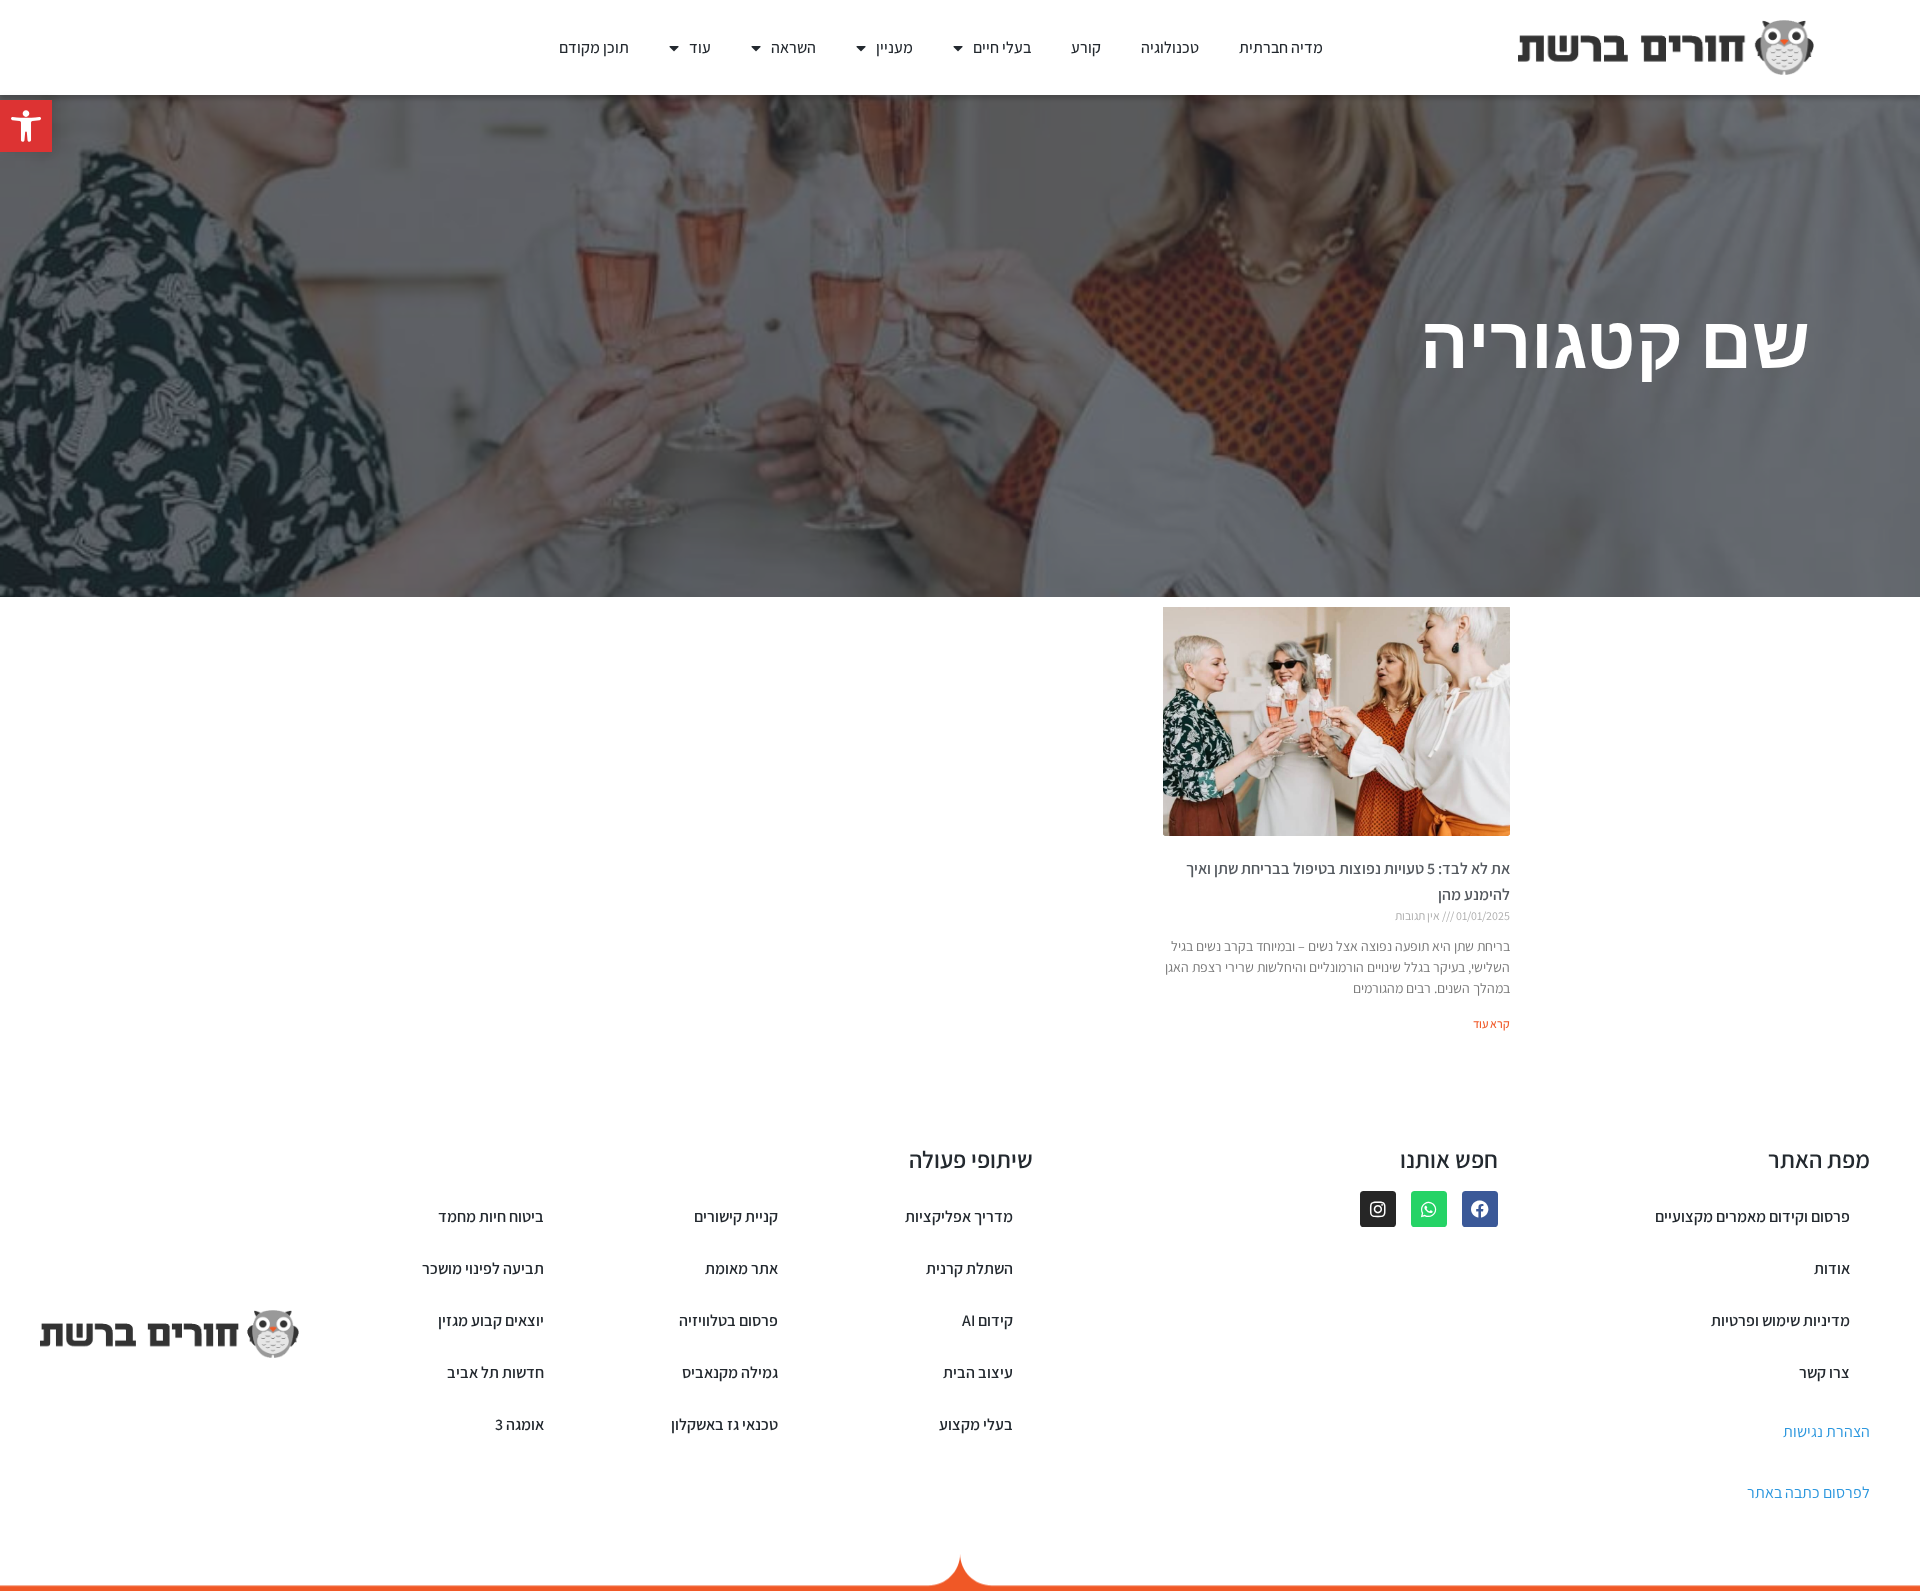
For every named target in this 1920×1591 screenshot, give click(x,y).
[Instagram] (1378, 1209)
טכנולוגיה (1170, 47)
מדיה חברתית (1281, 47)
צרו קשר (1824, 1372)
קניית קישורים (736, 1216)
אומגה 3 (519, 1424)
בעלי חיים (1002, 47)
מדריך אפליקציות (959, 1216)
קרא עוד (1491, 1023)
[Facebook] (1480, 1209)
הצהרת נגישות (1826, 1431)
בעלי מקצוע (976, 1424)
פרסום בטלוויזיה (728, 1320)
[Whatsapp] (1429, 1209)
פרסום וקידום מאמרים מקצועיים (1752, 1216)
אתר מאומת (741, 1268)
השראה (793, 47)
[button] (26, 126)
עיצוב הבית (978, 1372)
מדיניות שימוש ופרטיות (1780, 1320)
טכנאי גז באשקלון (724, 1424)
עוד (700, 47)
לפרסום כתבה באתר (1808, 1492)
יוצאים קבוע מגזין (491, 1320)
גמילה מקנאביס (730, 1372)
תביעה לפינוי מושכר (483, 1268)
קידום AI (987, 1320)
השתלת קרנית (969, 1268)
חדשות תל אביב (495, 1372)
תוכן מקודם (594, 47)
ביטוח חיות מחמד (491, 1216)
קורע (1086, 47)
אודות (1832, 1268)
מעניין (894, 47)
